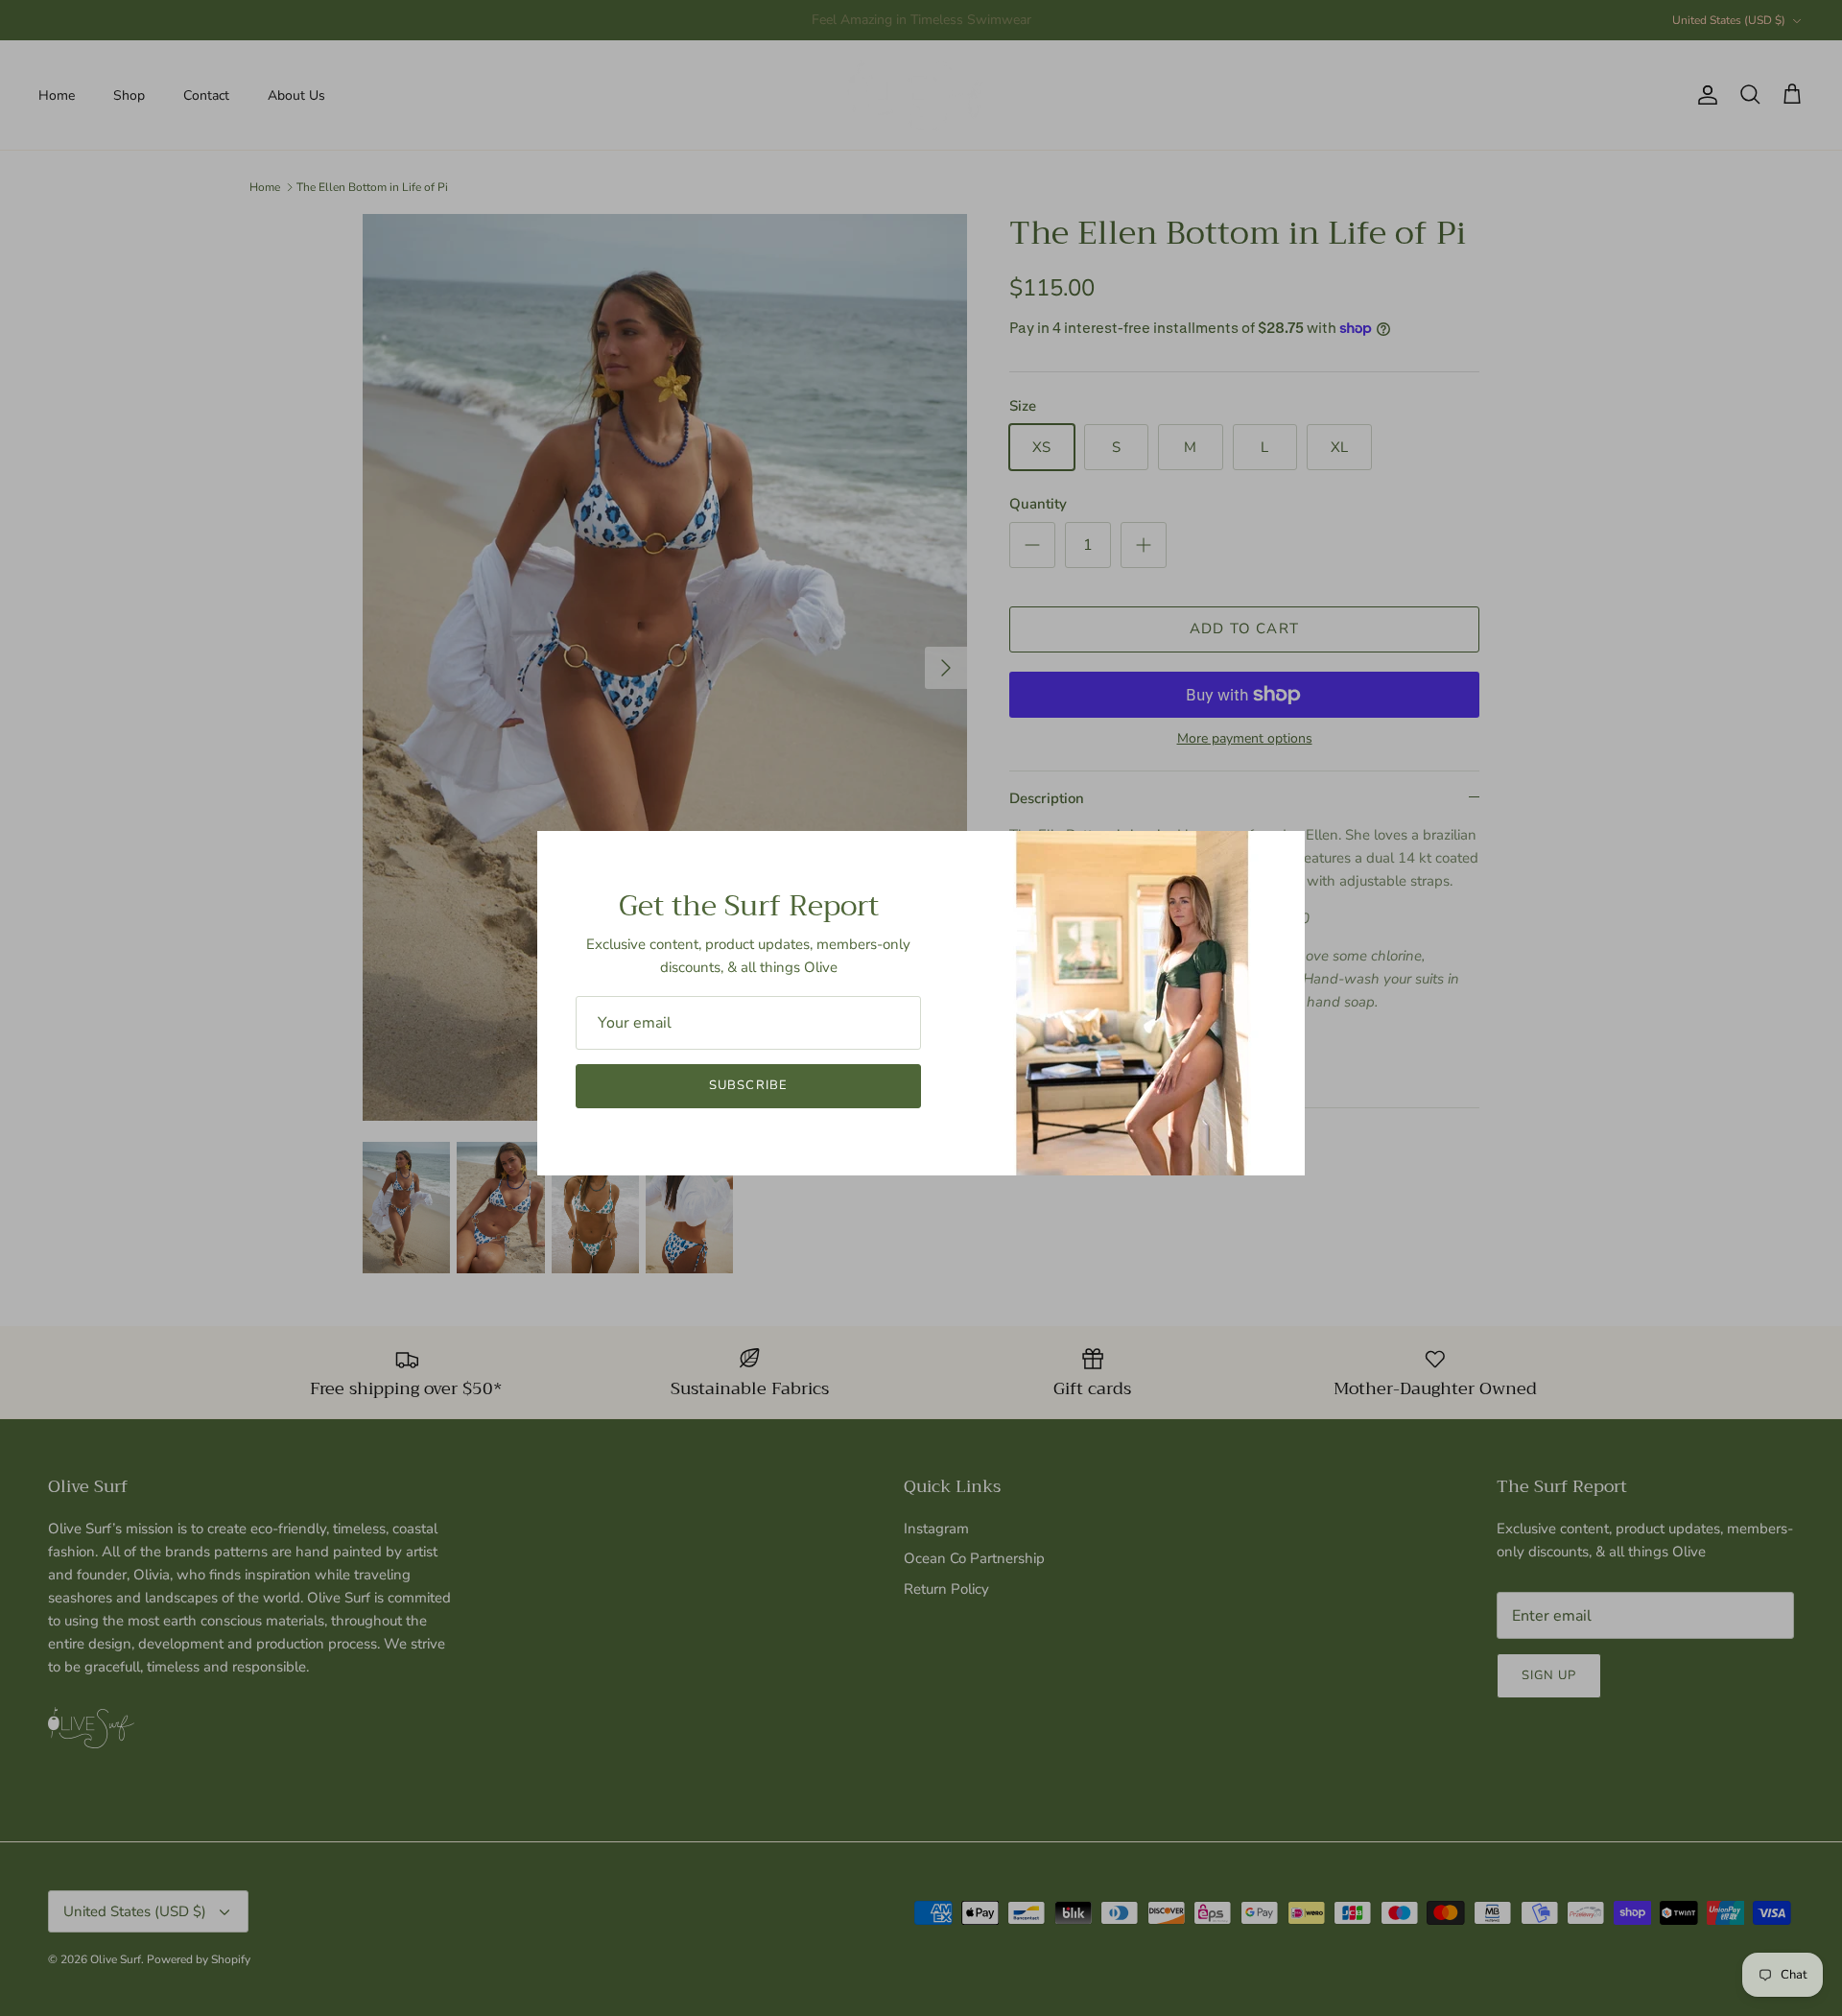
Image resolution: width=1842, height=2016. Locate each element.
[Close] (1281, 855)
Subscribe (748, 1085)
